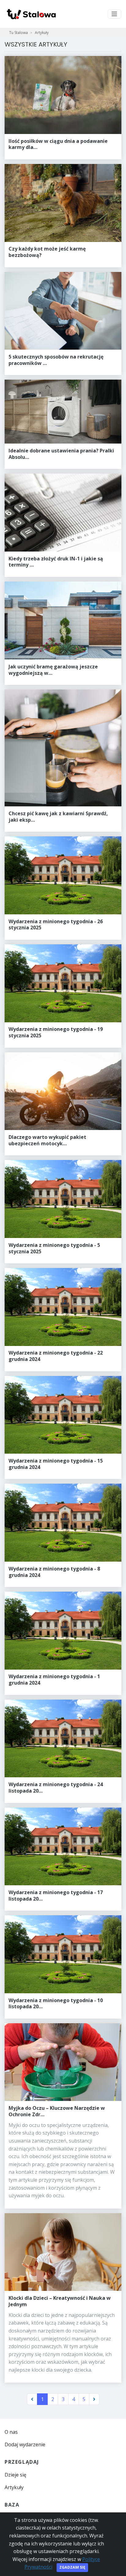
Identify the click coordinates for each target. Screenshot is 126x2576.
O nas (11, 2432)
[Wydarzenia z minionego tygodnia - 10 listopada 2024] (63, 1967)
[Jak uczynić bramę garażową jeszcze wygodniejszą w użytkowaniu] (63, 633)
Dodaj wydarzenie (25, 2444)
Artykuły (42, 33)
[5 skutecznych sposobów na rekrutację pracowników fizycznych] (63, 324)
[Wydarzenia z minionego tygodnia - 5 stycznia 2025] (63, 1212)
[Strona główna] (31, 14)
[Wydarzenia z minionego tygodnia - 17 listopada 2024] (63, 1859)
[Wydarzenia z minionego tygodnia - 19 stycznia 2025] (63, 996)
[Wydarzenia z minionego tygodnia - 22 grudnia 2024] (63, 1320)
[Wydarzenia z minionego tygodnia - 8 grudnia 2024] (63, 1535)
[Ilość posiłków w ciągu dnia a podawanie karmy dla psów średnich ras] (63, 108)
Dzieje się (15, 2475)
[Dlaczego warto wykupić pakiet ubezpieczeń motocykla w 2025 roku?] (63, 1104)
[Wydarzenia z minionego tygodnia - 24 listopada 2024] (63, 1751)
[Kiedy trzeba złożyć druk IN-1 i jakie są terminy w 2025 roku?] (63, 525)
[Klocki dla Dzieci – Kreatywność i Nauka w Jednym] (63, 2298)
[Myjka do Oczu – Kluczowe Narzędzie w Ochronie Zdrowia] (63, 2116)
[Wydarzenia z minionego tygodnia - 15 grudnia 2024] (63, 1428)
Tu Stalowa (19, 33)
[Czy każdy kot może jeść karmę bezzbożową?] (63, 216)
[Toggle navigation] (114, 14)
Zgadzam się (72, 2567)
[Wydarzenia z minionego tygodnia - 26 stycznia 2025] (63, 888)
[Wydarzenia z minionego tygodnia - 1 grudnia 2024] (63, 1643)
